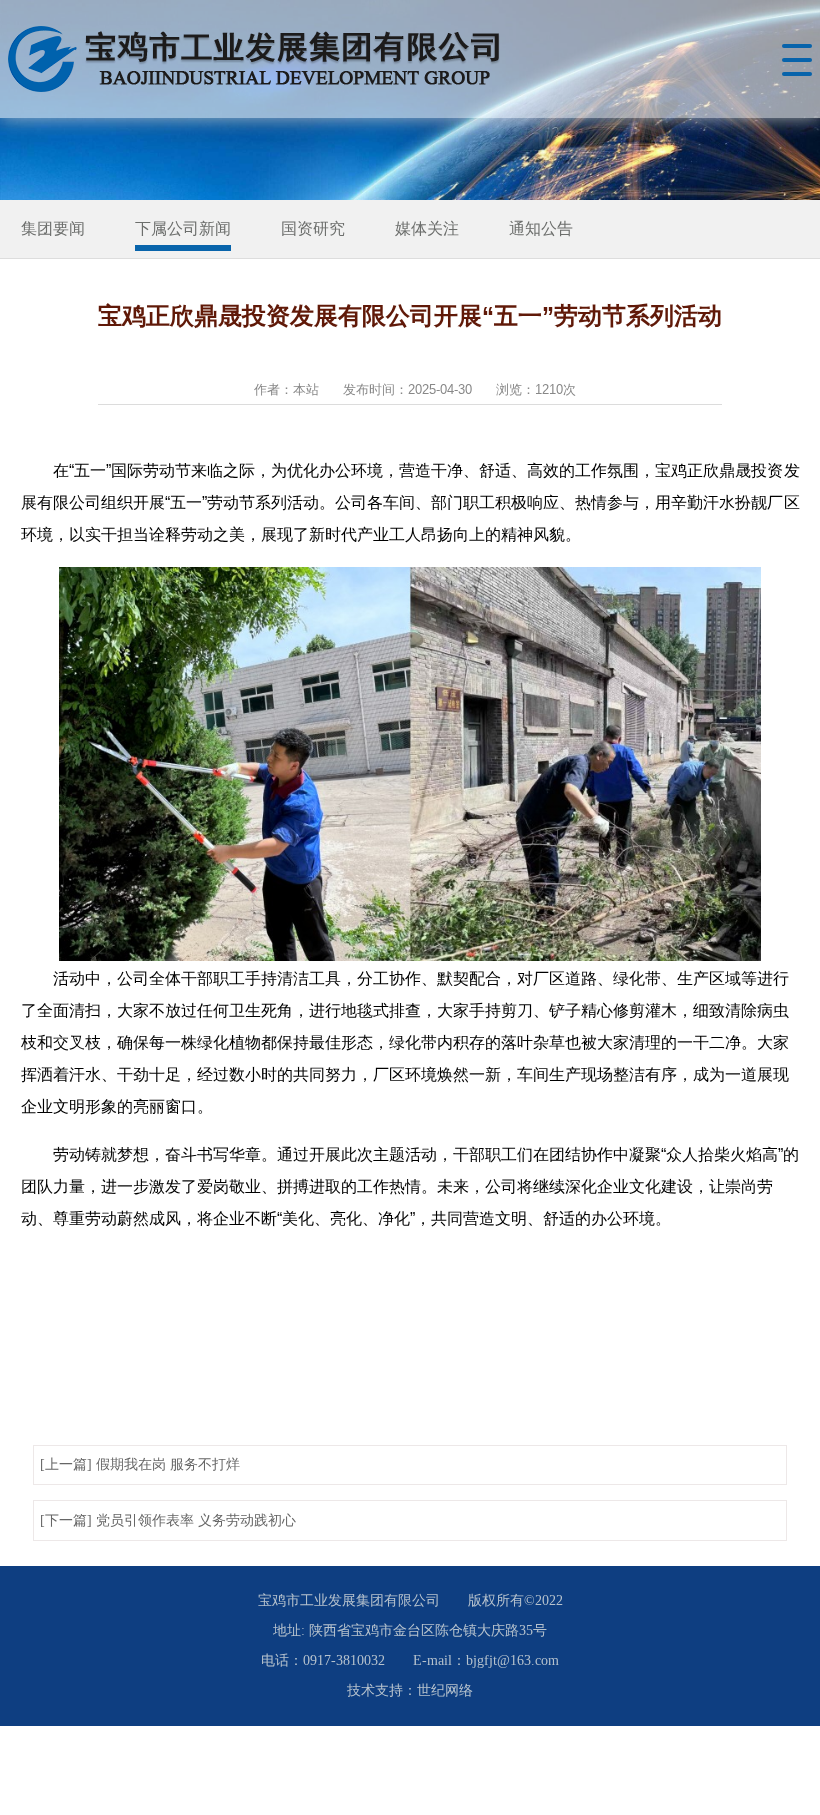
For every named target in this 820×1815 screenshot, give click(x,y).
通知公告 (541, 228)
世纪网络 (445, 1690)
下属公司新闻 (183, 228)
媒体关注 (427, 228)
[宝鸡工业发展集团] (258, 59)
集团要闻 (53, 228)
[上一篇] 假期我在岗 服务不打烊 (140, 1464)
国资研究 (313, 228)
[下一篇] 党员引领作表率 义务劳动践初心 (168, 1520)
